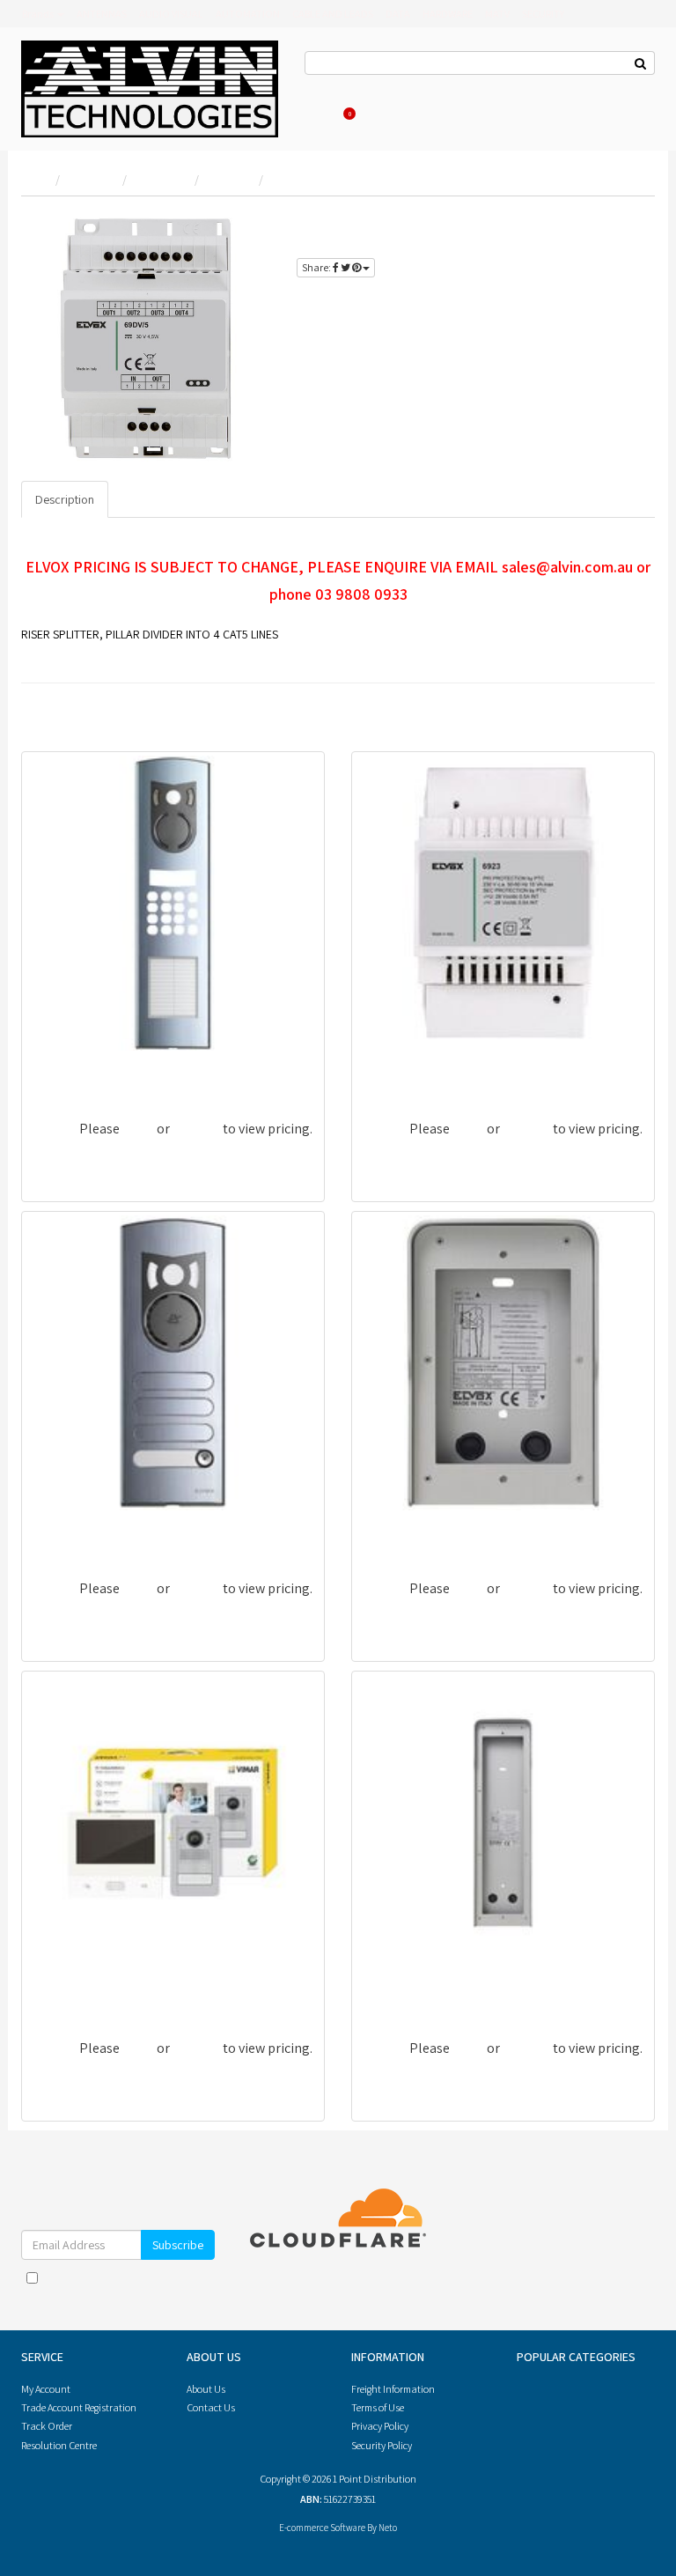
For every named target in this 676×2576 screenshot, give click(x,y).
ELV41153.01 (397, 1987)
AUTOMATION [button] (248, 14)
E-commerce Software (322, 2528)
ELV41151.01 (397, 1528)
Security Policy (382, 2445)
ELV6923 (387, 1068)
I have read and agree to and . (127, 2286)
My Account (46, 2389)
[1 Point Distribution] (150, 88)
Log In (431, 88)
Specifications (160, 499)
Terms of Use (378, 2407)
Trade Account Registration (79, 2407)
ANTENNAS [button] (102, 14)
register (586, 244)
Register (474, 88)
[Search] (641, 63)
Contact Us (329, 88)
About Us (386, 88)
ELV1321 (56, 1528)
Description (65, 499)
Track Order (47, 2426)
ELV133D (57, 1068)
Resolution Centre (59, 2445)
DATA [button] (398, 14)
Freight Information (393, 2389)
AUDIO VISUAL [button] (171, 14)
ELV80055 (60, 1987)
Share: (317, 267)
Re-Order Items (538, 88)
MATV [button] (497, 14)
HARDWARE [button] (448, 14)
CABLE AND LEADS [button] (333, 14)
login (623, 223)
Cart (351, 113)
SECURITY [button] (543, 14)
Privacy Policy (165, 2295)
